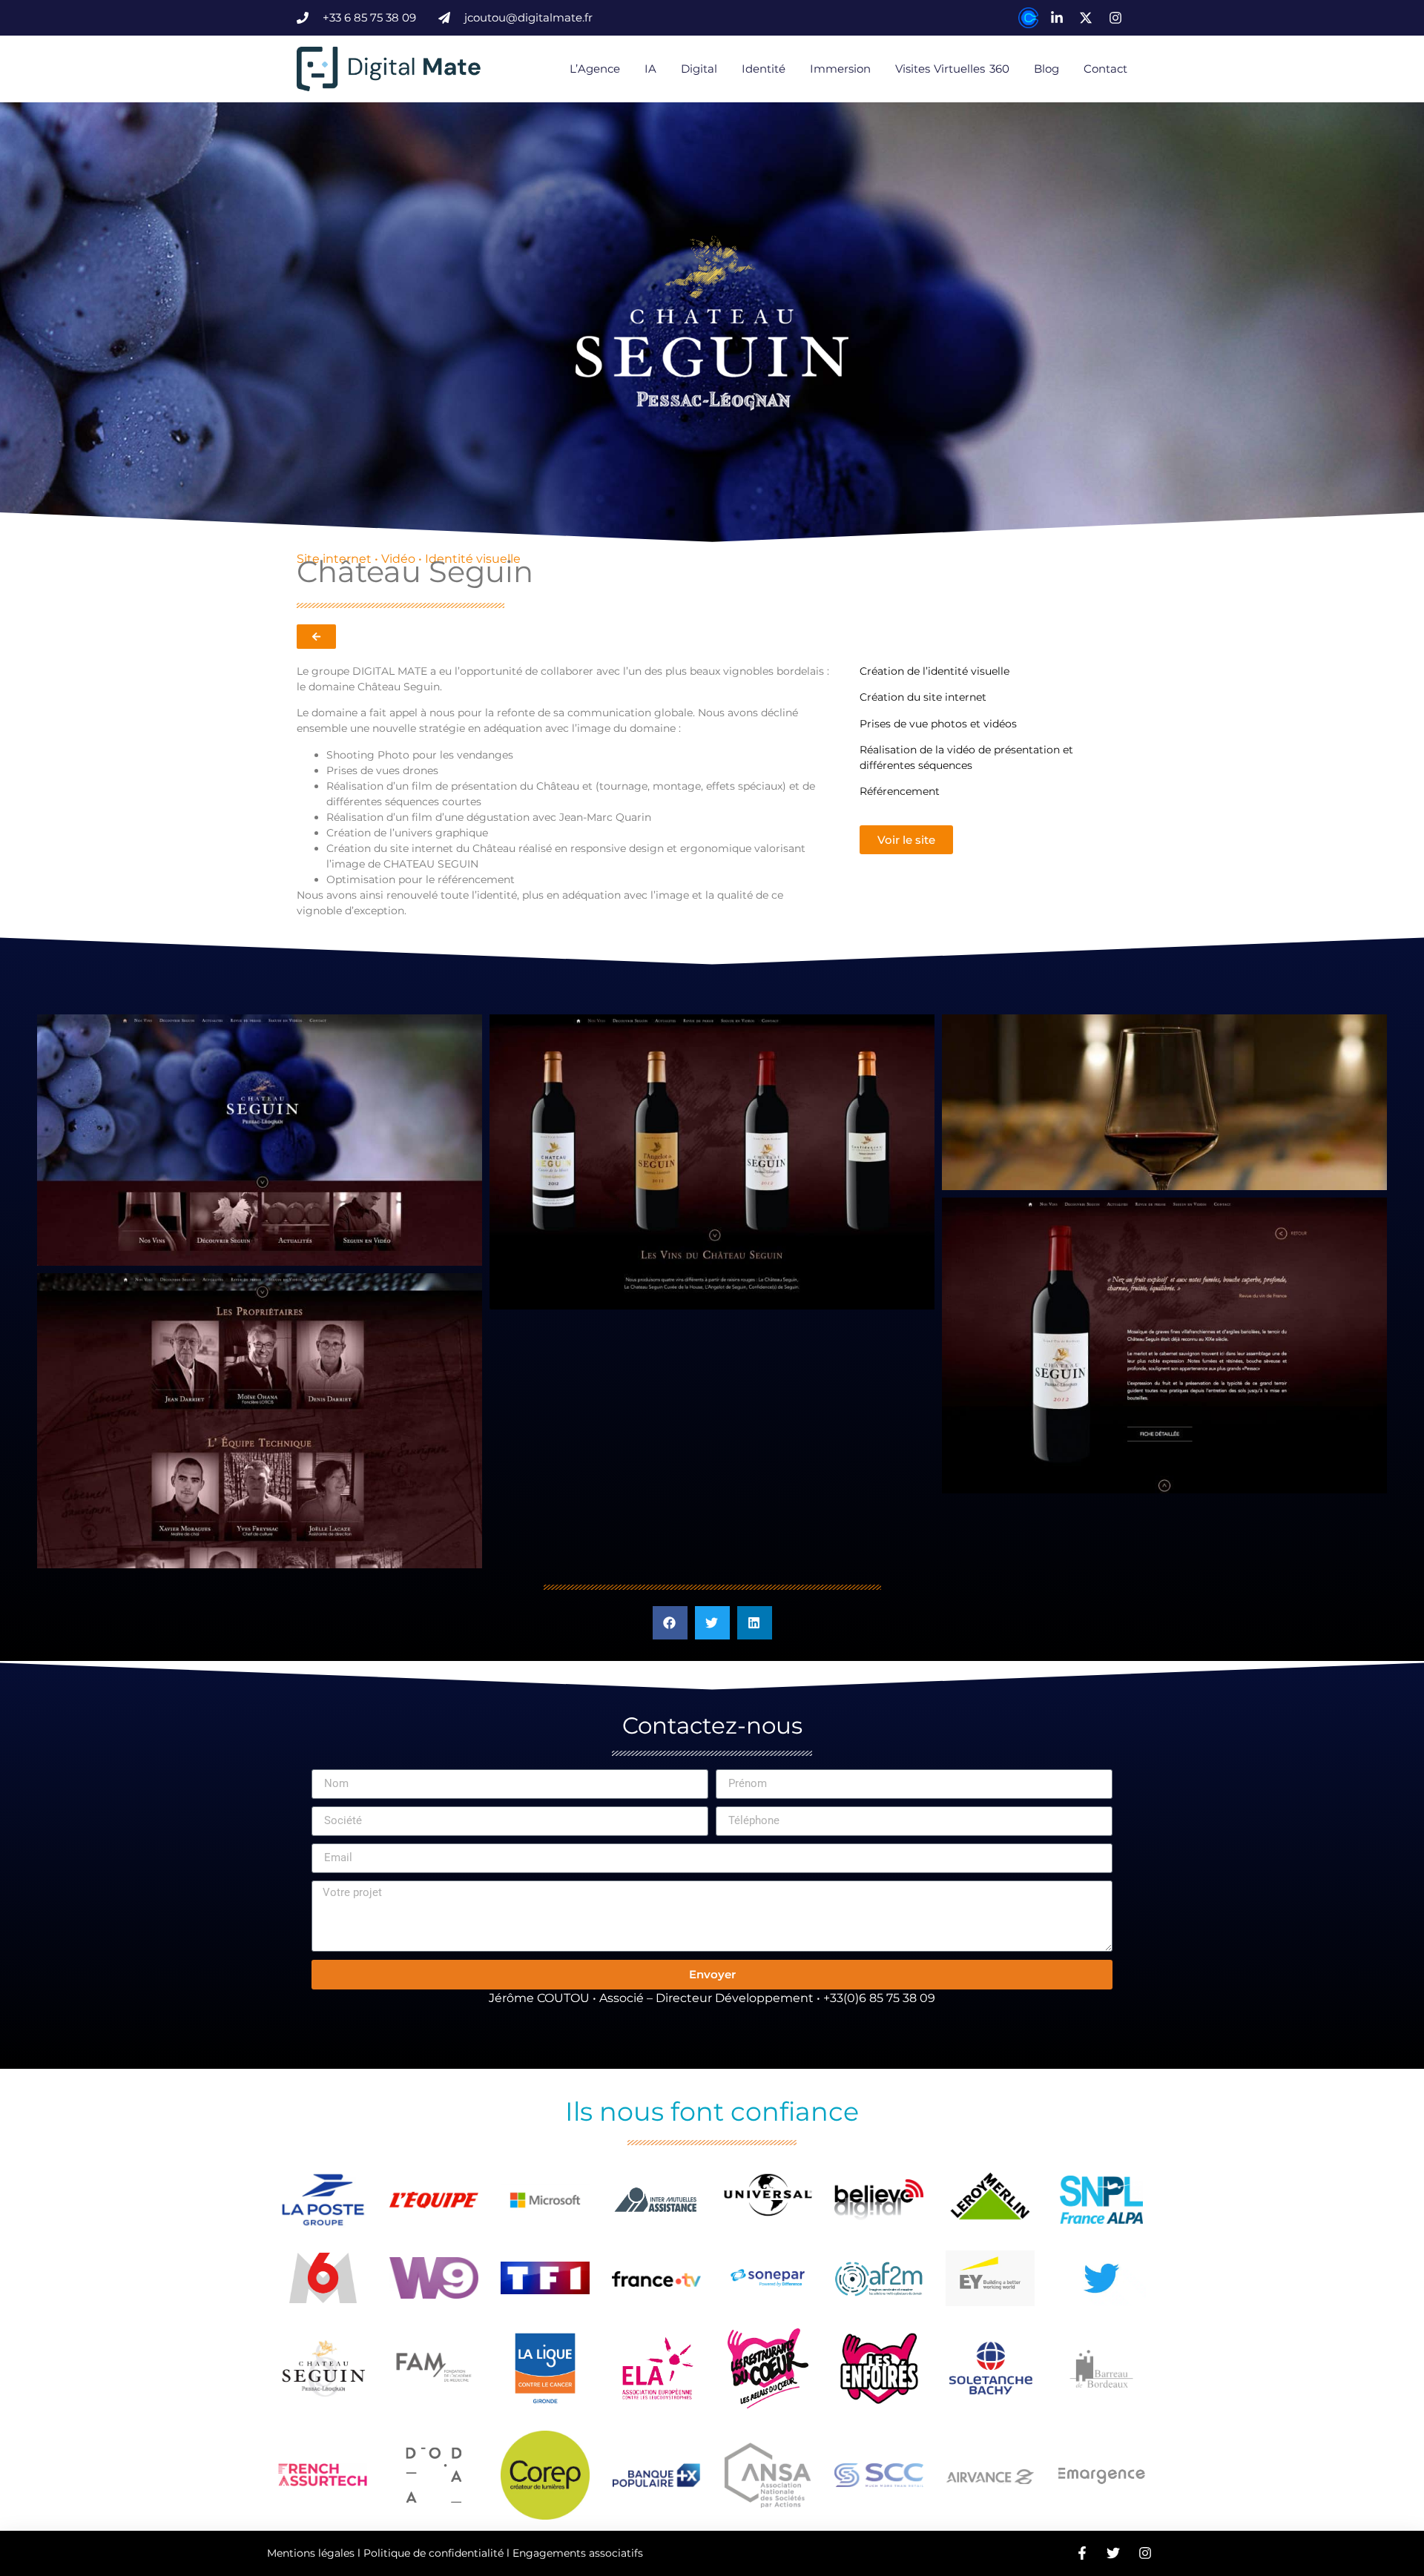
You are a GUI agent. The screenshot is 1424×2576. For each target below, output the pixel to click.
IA (650, 69)
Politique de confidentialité (434, 2553)
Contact (1105, 69)
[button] (670, 1623)
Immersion (840, 69)
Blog (1046, 69)
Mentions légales (311, 2553)
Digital (699, 69)
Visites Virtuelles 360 (952, 69)
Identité (764, 69)
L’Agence (595, 69)
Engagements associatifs (578, 2553)
